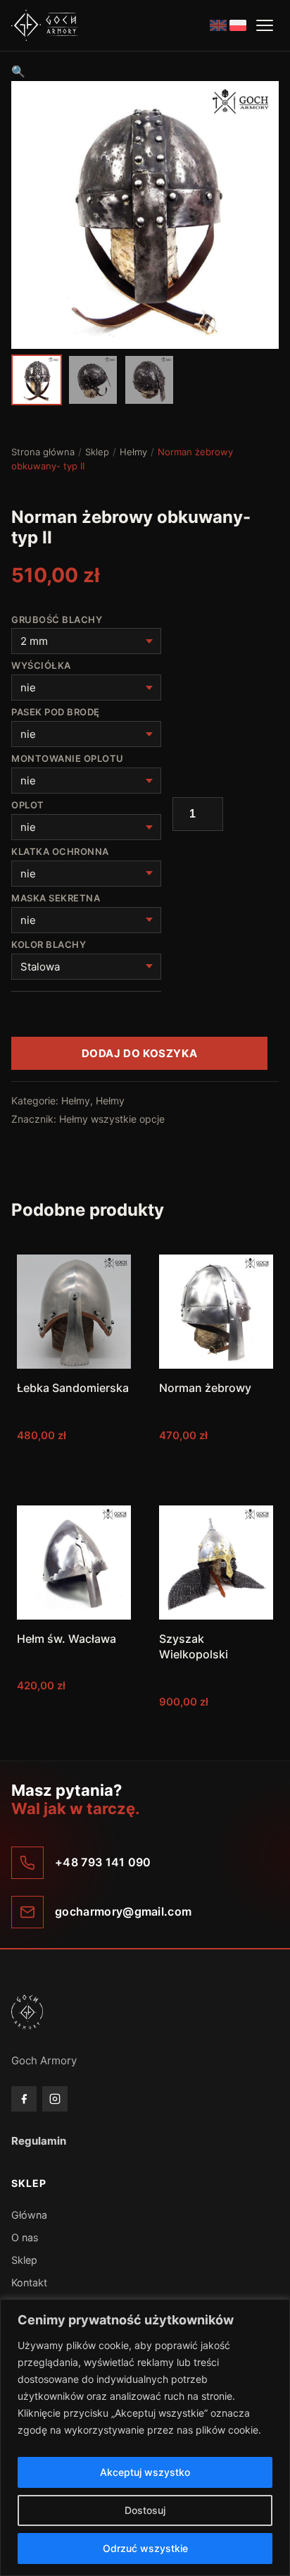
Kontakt (29, 2282)
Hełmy (133, 452)
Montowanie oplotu (69, 758)
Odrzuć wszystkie (145, 2548)
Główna (29, 2215)
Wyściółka (42, 665)
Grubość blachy (58, 620)
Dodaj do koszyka (140, 1053)
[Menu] (265, 25)
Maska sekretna (57, 898)
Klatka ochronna (61, 851)
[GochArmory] (45, 25)
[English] (218, 25)
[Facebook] (24, 2099)
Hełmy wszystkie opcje (112, 1119)
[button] (18, 71)
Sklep (97, 452)
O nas (25, 2237)
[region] (145, 2438)
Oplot (29, 805)
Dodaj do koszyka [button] (74, 1463)
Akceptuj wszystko (145, 2472)
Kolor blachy (50, 944)
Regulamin (39, 2141)
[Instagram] (55, 2099)
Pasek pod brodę (57, 712)
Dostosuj (145, 2510)
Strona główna (43, 452)
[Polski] (238, 25)
